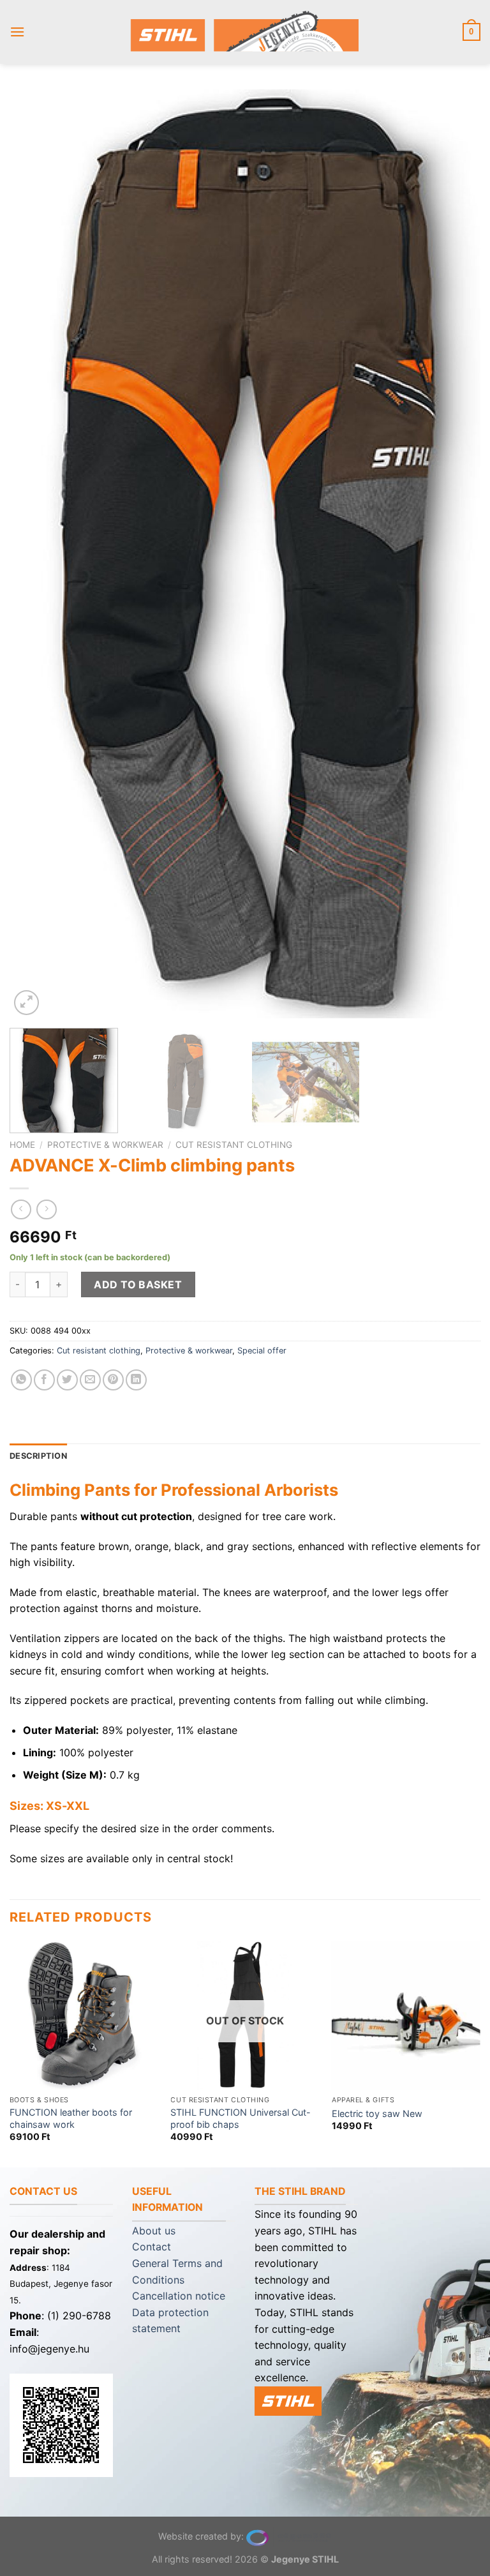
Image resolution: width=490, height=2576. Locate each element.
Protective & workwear (105, 1145)
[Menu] (17, 32)
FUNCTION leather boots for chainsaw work (71, 2118)
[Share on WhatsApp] (21, 1380)
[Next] (455, 554)
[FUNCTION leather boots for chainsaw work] (84, 2015)
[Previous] (35, 554)
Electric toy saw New (377, 2113)
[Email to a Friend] (90, 1380)
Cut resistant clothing (234, 1145)
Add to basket (138, 1284)
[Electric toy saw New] (406, 2015)
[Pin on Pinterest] (113, 1380)
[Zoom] (26, 1003)
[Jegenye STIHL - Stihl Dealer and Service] (245, 32)
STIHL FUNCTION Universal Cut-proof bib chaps (241, 2118)
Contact (152, 2247)
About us (154, 2231)
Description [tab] (38, 1456)
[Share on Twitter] (67, 1380)
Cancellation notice (179, 2296)
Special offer (262, 1351)
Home (22, 1145)
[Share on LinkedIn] (136, 1380)
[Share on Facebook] (44, 1380)
